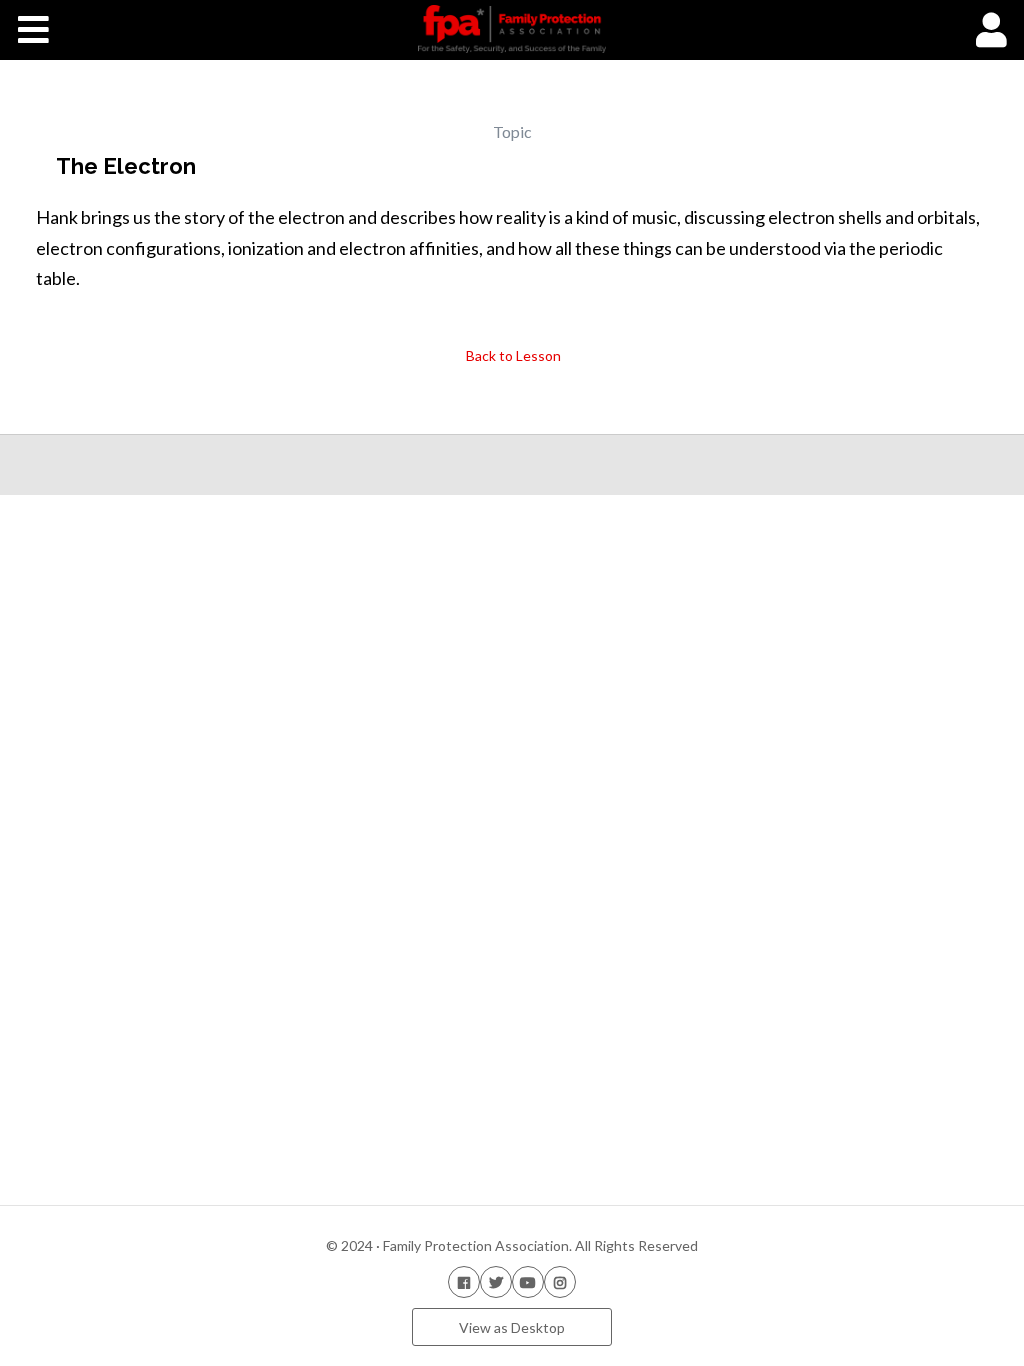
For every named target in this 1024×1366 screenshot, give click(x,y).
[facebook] (464, 1281)
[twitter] (496, 1281)
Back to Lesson (512, 355)
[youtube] (528, 1281)
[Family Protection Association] (511, 29)
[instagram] (560, 1281)
